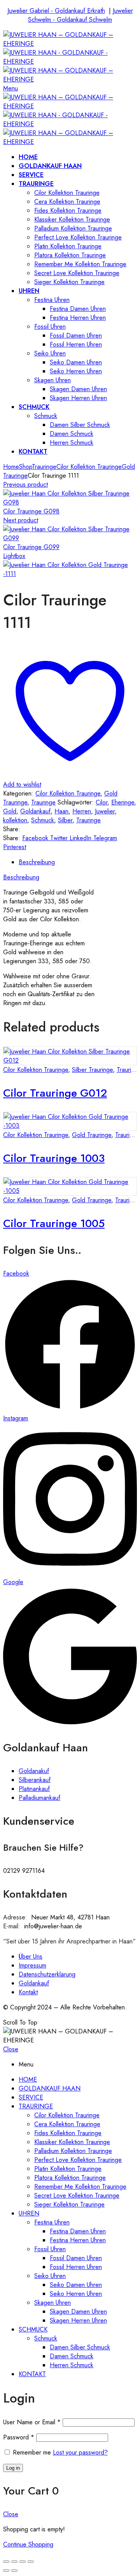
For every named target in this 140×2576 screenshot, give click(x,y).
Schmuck (43, 820)
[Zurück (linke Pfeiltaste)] (6, 2571)
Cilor (101, 802)
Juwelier (105, 811)
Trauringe (44, 467)
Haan (61, 811)
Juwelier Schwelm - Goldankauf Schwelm (80, 15)
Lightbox (14, 556)
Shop (25, 467)
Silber (65, 820)
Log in (13, 2468)
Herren (82, 811)
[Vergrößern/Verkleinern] (31, 2562)
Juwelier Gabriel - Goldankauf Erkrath (56, 11)
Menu (10, 88)
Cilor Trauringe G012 (55, 1093)
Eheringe (123, 802)
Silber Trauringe (92, 1070)
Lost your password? (80, 2452)
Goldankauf (35, 811)
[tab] (78, 862)
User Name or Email (32, 2422)
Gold (10, 811)
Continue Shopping (28, 2544)
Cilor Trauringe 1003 (54, 1158)
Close (11, 2049)
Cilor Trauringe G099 (31, 547)
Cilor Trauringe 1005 (54, 1223)
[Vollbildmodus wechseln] (23, 2562)
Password (19, 2437)
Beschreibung (37, 862)
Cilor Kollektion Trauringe (89, 467)
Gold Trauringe (92, 1135)
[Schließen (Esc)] (6, 2562)
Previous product (25, 485)
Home (11, 467)
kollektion (15, 820)
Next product (21, 520)
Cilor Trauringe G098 (31, 511)
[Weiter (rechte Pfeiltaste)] (14, 2571)
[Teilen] (14, 2562)
